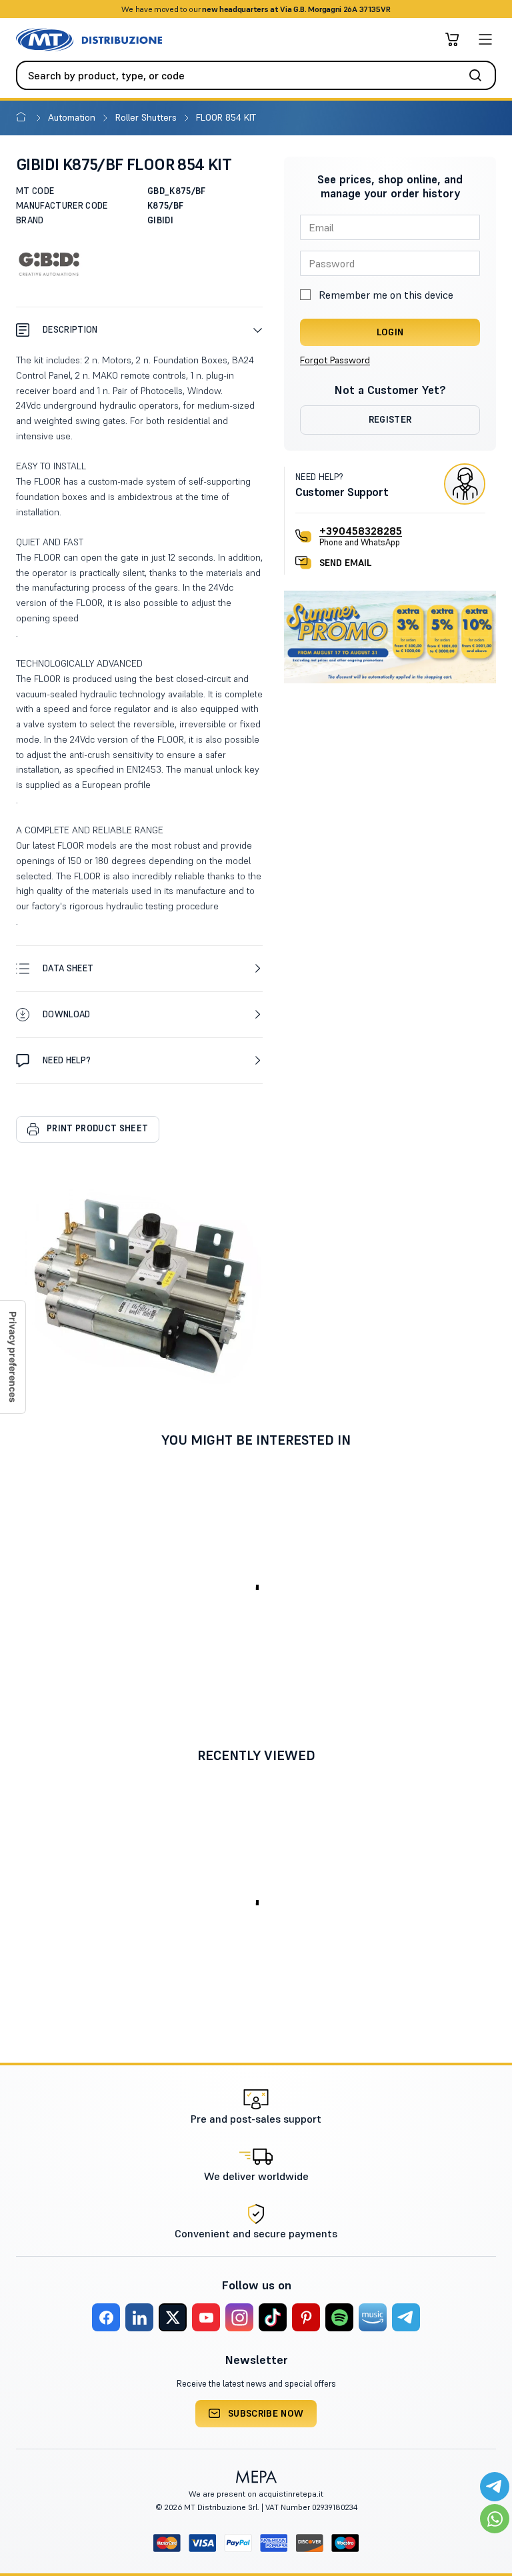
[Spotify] (339, 2317)
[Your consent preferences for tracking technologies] (13, 1357)
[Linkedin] (139, 2317)
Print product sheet (97, 1128)
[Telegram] (406, 2317)
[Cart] (452, 39)
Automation (73, 117)
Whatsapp (316, 9)
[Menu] (485, 39)
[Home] (24, 117)
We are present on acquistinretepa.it (256, 2494)
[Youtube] (206, 2317)
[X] (173, 2317)
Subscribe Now (266, 2413)
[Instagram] (239, 2317)
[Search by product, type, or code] (479, 75)
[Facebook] (106, 2317)
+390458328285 (361, 531)
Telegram (361, 9)
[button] (139, 330)
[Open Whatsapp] (495, 2519)
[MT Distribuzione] (89, 40)
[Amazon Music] (373, 2317)
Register (390, 419)
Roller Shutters (147, 117)
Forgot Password (335, 360)
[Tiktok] (273, 2317)
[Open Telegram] (495, 2487)
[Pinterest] (306, 2317)
